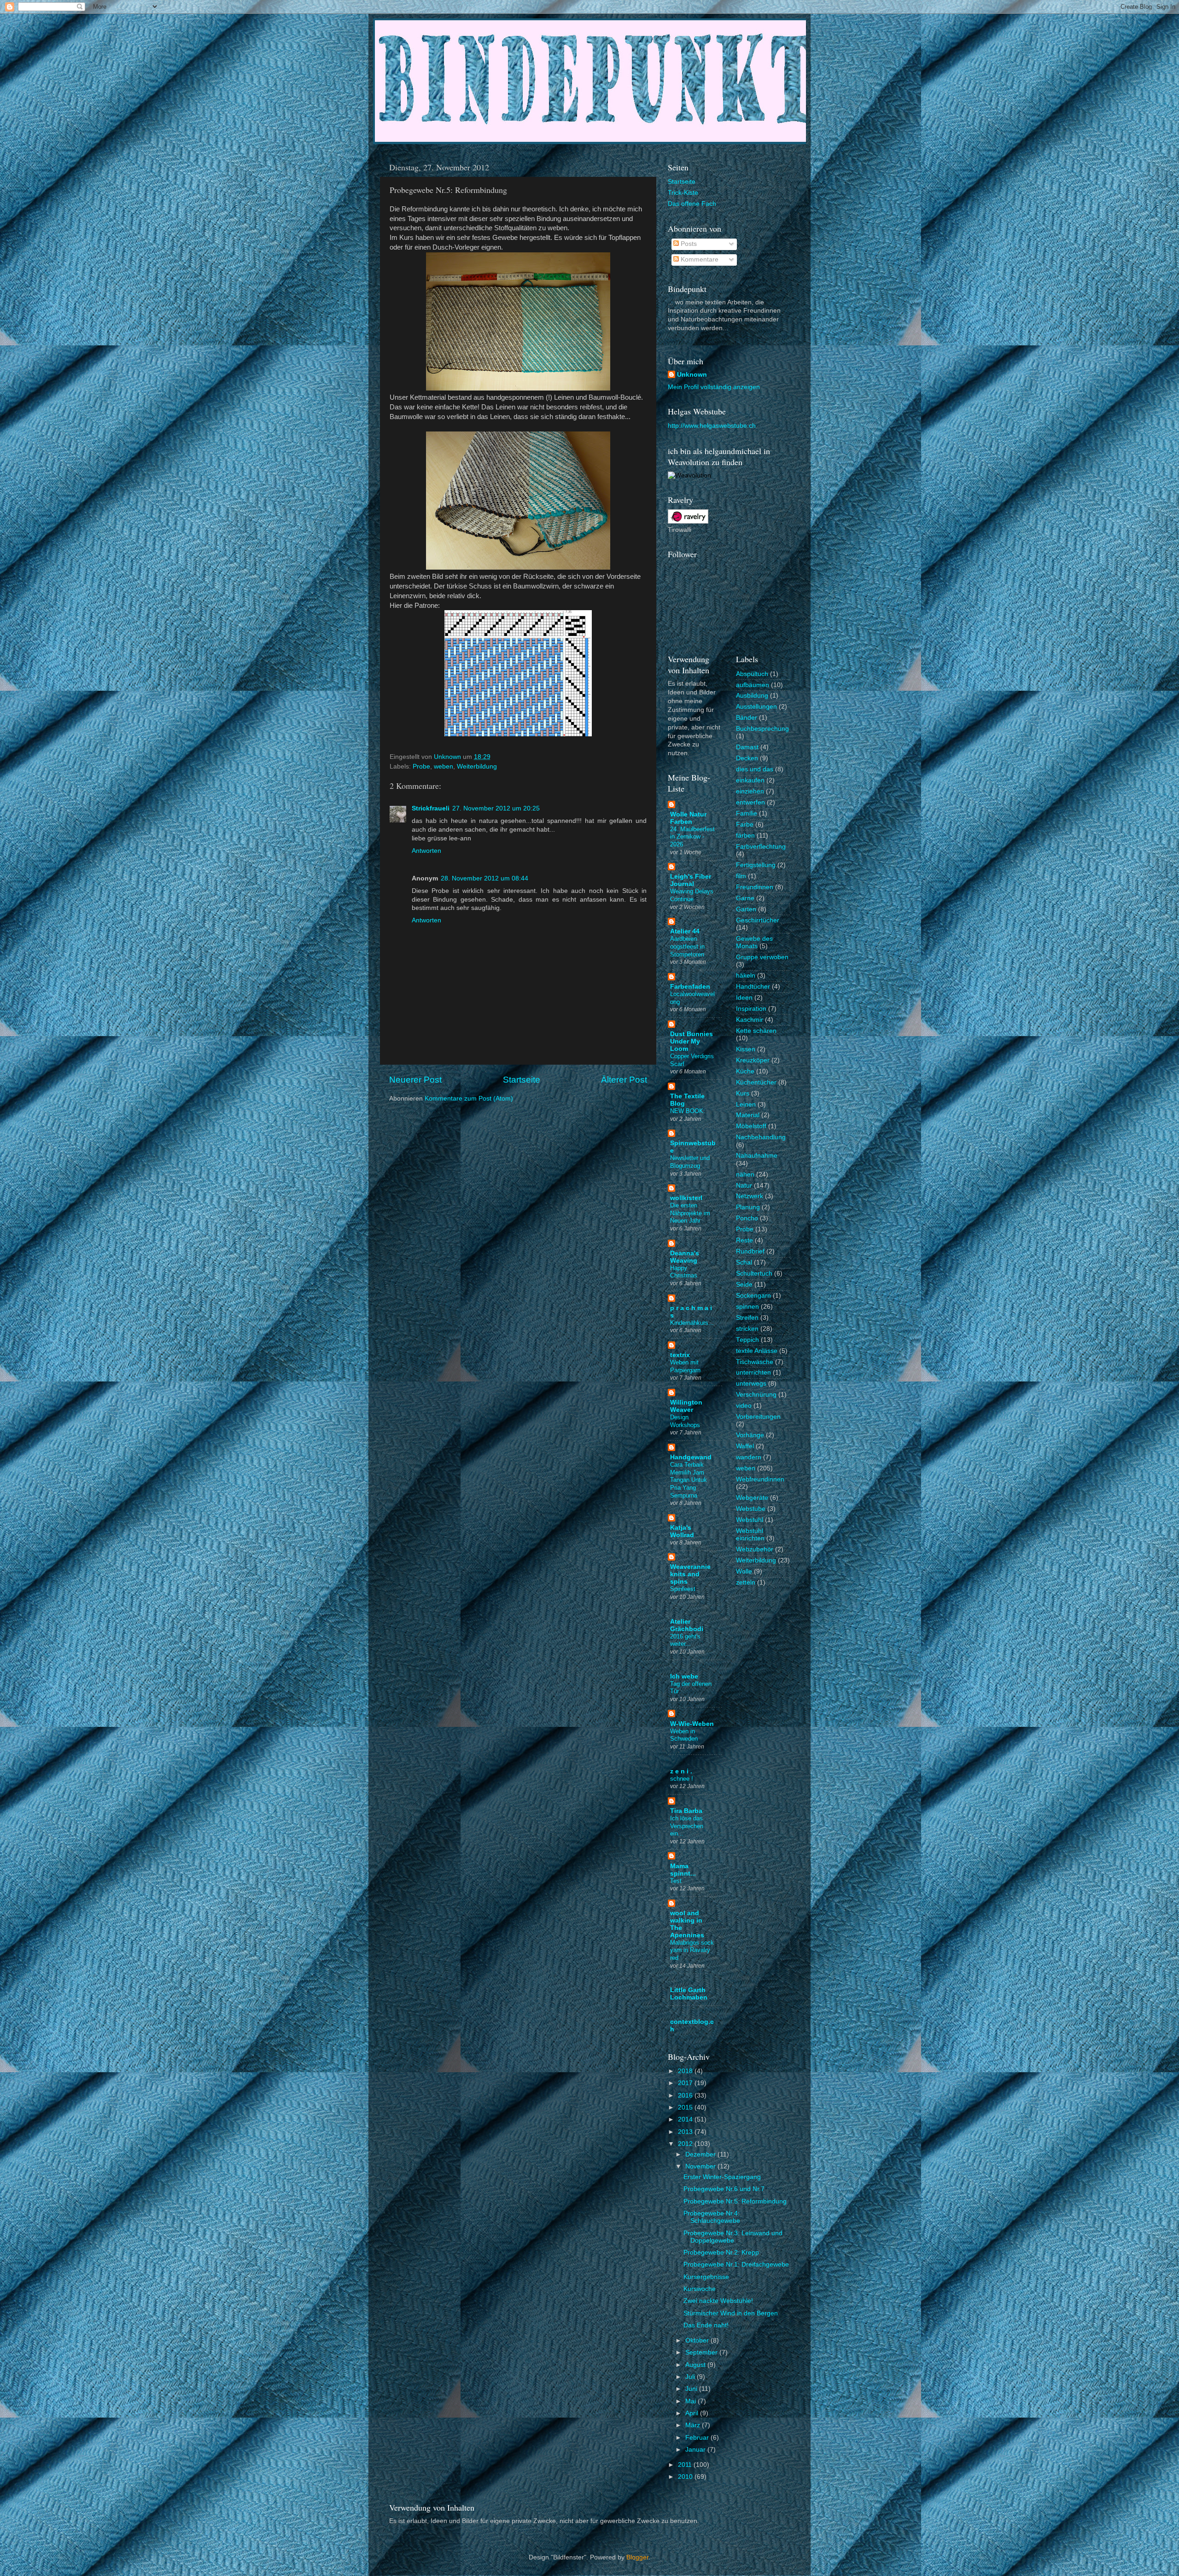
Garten (746, 909)
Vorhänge (750, 1435)
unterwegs (751, 1384)
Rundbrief (750, 1251)
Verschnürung (756, 1395)
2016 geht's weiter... (685, 1640)
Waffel (745, 1446)
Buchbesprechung (762, 729)
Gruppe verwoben (762, 957)
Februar (698, 2438)
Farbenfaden (690, 987)
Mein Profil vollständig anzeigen (714, 387)
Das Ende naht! (706, 2325)
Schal (744, 1262)
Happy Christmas (684, 1272)
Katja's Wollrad (682, 1531)
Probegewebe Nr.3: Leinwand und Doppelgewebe (733, 2237)
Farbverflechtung (761, 847)
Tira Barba (686, 1811)
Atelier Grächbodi (687, 1625)
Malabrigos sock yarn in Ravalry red (692, 1950)
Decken (747, 758)
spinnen (747, 1307)
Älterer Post (624, 1080)
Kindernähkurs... (692, 1323)
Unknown (692, 375)
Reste (744, 1240)
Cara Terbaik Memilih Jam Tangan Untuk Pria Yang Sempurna (689, 1480)
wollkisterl (686, 1198)
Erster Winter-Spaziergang (722, 2177)
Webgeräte (752, 1498)
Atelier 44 (685, 931)
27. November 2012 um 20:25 (496, 808)
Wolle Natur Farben (688, 818)
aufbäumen (753, 685)
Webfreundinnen (760, 1479)
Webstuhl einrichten (750, 1535)
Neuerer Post (415, 1080)
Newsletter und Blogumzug (690, 1162)
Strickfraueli (431, 808)
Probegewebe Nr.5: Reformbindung (735, 2201)
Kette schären (756, 1031)
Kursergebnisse (706, 2277)
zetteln (746, 1582)
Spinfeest (683, 1589)
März (694, 2425)
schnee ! (682, 1779)
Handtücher (753, 987)
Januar (696, 2450)
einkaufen (750, 780)
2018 (686, 2071)
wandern (749, 1457)
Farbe (745, 825)
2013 (686, 2132)
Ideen (744, 998)
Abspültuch (752, 674)
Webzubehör (755, 1549)
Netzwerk (750, 1196)
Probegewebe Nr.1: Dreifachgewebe (736, 2264)
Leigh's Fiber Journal (691, 880)
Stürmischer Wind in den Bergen (731, 2313)
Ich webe (684, 1676)
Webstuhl (750, 1520)
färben (745, 836)
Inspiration (751, 1009)
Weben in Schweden (684, 1735)
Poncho (747, 1218)
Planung (748, 1207)
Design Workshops (685, 1421)
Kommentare (699, 259)
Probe (421, 766)
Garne (745, 898)
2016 (686, 2095)
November (701, 2166)
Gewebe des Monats (754, 942)
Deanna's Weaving (685, 1257)
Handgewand (691, 1457)
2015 (686, 2107)
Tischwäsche (755, 1362)
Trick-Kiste (683, 193)
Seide (744, 1285)
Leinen (746, 1104)
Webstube (751, 1509)
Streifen (747, 1318)
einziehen (750, 791)
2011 (686, 2465)
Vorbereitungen (758, 1417)
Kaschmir (750, 1020)
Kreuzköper (753, 1060)
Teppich (747, 1340)
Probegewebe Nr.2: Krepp (721, 2253)
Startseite (522, 1080)
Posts (688, 244)
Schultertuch (754, 1273)
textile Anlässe (757, 1351)
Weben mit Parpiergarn (685, 1366)
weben (444, 766)
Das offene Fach (692, 204)
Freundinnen (755, 887)
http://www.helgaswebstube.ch (712, 426)
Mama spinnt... (683, 1870)
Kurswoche (700, 2289)
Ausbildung (752, 696)
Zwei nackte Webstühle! (718, 2301)
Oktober (698, 2340)
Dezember (701, 2154)
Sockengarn (753, 1296)
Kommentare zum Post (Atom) (469, 1099)
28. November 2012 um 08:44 (484, 878)
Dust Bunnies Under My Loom (692, 1041)
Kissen (746, 1049)
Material (748, 1115)
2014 (686, 2119)
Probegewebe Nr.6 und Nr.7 (724, 2189)
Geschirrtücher (758, 920)
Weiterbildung (477, 766)
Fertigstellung (756, 865)
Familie (747, 813)
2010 (686, 2477)
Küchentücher (756, 1082)
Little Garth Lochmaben (689, 1994)
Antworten (426, 851)
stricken (747, 1329)
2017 (686, 2083)
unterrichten (753, 1373)
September (702, 2352)
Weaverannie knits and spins (690, 1574)
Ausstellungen (756, 707)
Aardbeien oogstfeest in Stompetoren (687, 946)
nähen (745, 1174)
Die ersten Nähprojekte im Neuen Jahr (690, 1213)
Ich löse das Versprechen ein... (687, 1826)
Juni (692, 2389)
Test (676, 1881)
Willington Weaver (686, 1406)
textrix (680, 1355)
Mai (692, 2401)
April (693, 2413)
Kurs (743, 1093)
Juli (691, 2377)
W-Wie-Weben (692, 1724)
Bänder (747, 718)
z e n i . (681, 1771)
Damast (747, 747)
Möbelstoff (751, 1126)
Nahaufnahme (757, 1156)
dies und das (755, 769)
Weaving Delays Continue (692, 895)
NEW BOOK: (688, 1111)
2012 (686, 2144)
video (744, 1406)
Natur (744, 1186)
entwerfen (750, 802)
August (696, 2365)
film (741, 876)
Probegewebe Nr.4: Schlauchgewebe (712, 2217)
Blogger (637, 2557)
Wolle (744, 1571)
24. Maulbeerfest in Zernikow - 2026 (692, 837)
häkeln (746, 976)
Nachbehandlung (761, 1137)
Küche (745, 1071)
